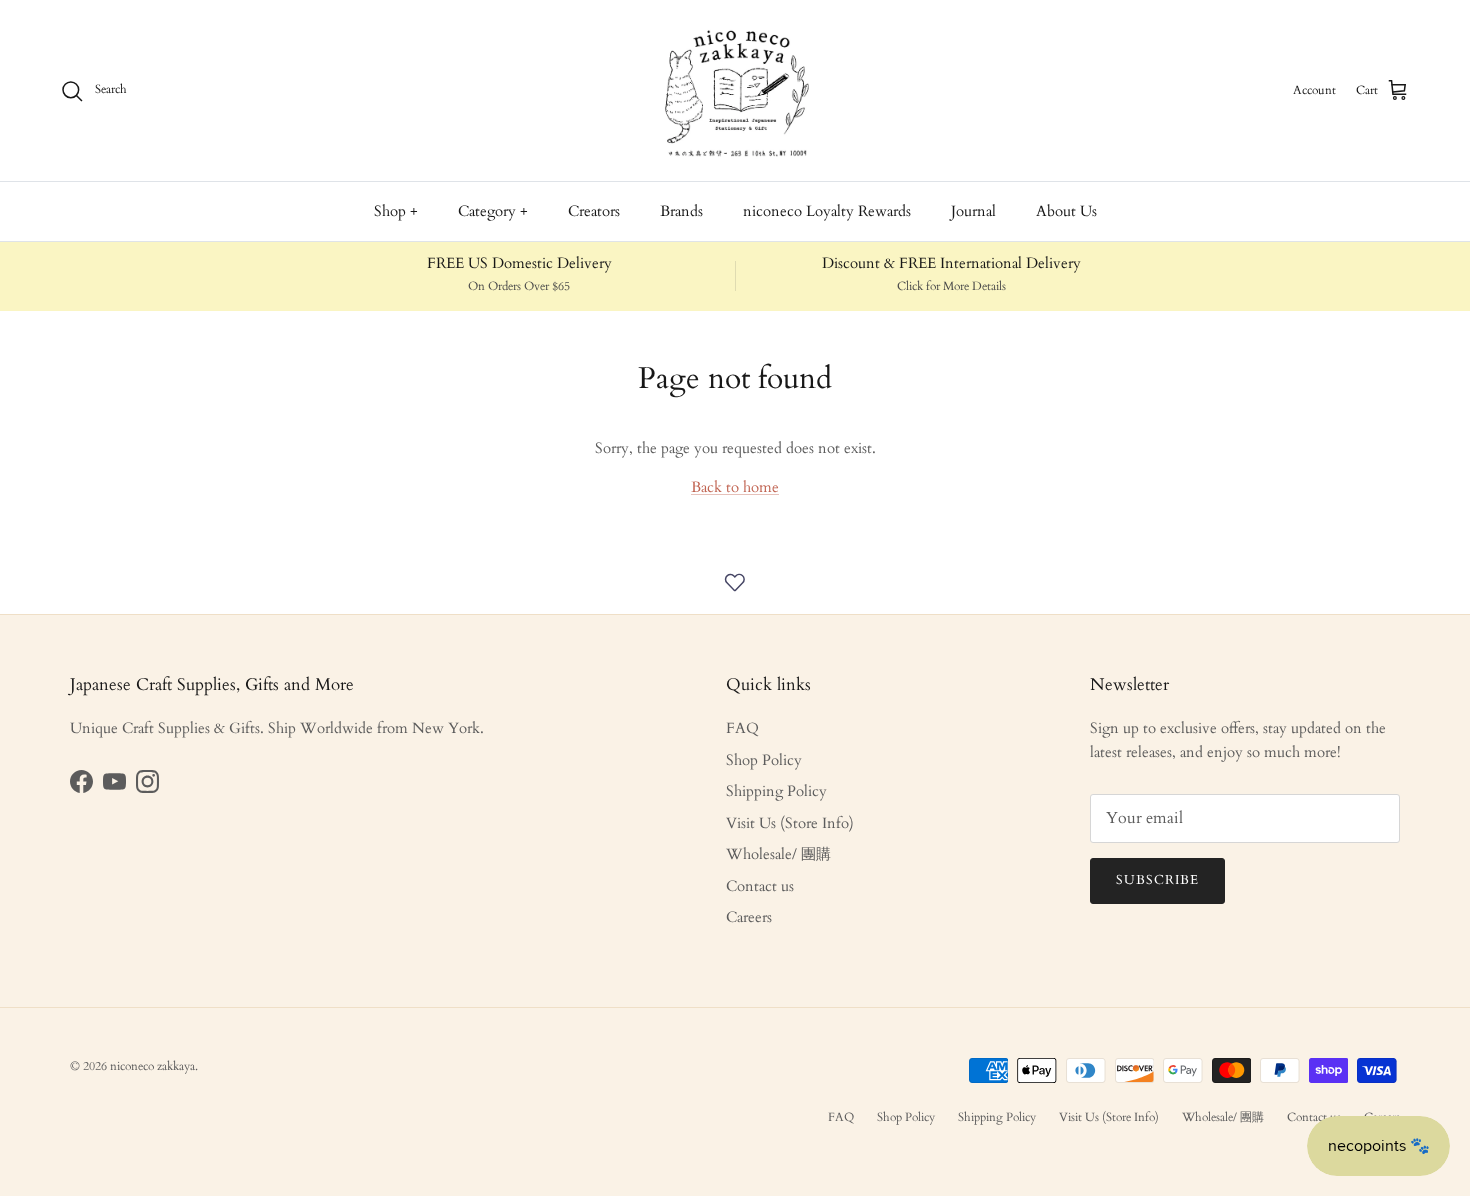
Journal (973, 211)
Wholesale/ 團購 (778, 854)
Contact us (760, 886)
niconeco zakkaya (152, 1066)
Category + (493, 211)
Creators (594, 211)
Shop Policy (764, 760)
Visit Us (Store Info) (790, 823)
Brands (681, 211)
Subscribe (1157, 880)
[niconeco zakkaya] (735, 90)
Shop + (396, 211)
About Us (1066, 211)
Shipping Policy (776, 791)
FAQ (742, 728)
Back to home (735, 487)
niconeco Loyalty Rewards (827, 211)
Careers (749, 917)
